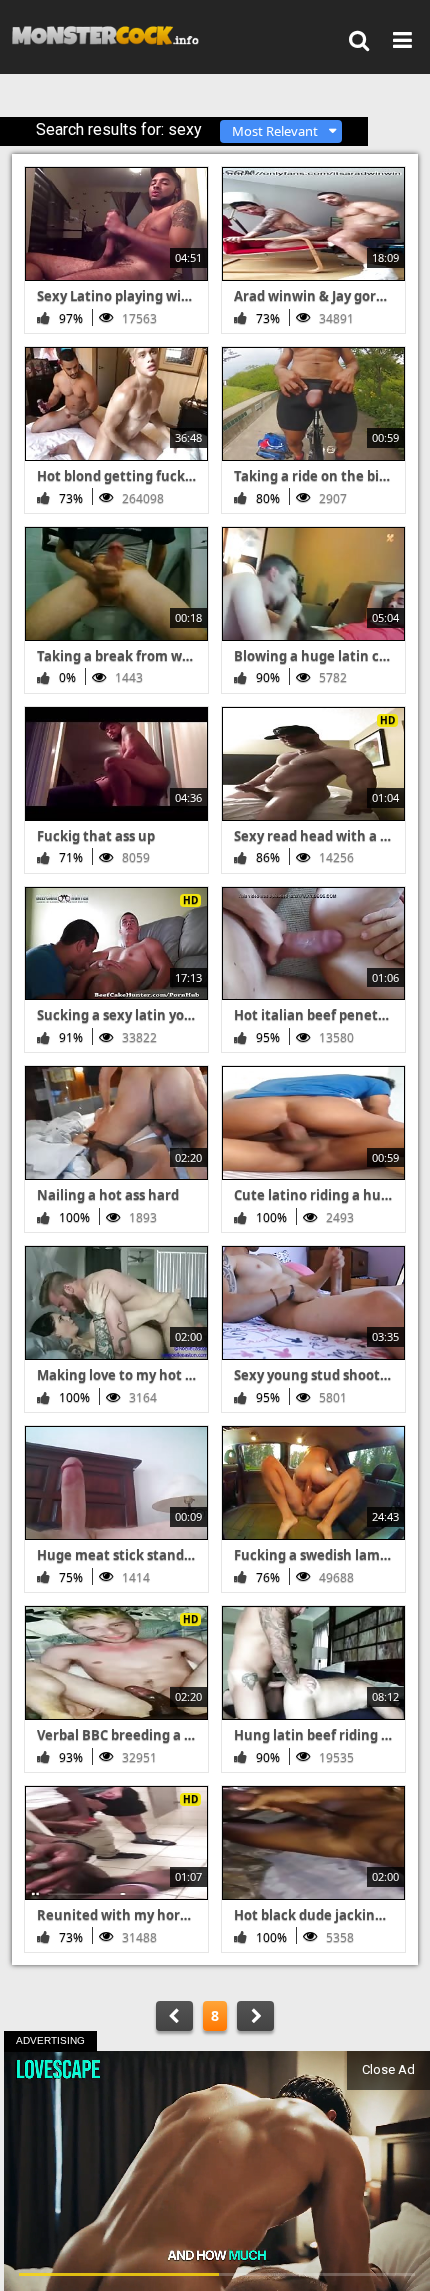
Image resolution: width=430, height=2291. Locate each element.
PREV (174, 2016)
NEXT (255, 2016)
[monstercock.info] (112, 36)
